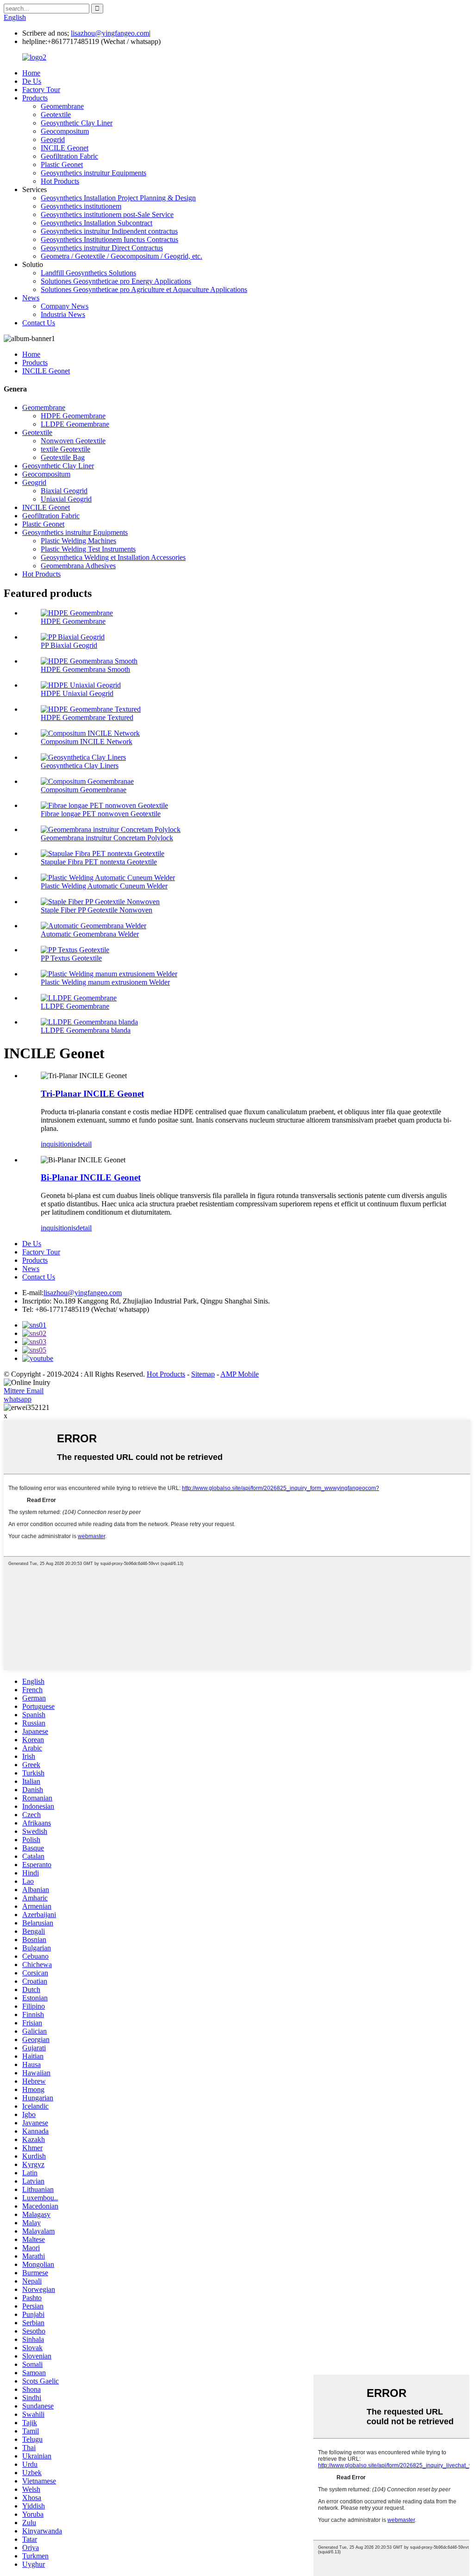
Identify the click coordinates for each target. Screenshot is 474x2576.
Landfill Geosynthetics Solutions (88, 273)
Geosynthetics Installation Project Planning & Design (118, 198)
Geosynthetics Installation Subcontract (97, 223)
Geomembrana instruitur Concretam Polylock (107, 838)
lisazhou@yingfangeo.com (110, 33)
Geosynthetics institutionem (81, 206)
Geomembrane (62, 106)
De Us (32, 81)
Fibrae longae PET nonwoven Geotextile (101, 814)
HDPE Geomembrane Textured (87, 717)
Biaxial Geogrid (64, 491)
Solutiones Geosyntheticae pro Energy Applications (116, 281)
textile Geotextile (65, 449)
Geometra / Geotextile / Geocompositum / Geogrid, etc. (122, 256)
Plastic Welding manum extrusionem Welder (105, 982)
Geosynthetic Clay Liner (77, 123)
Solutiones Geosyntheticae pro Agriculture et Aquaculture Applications (144, 289)
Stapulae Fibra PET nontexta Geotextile (99, 862)
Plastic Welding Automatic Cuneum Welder (104, 886)
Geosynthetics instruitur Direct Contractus (102, 248)
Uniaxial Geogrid (66, 499)
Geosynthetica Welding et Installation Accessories (113, 557)
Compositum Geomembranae (84, 790)
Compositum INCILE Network (87, 742)
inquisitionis (58, 1144)
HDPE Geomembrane (73, 416)
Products (35, 98)
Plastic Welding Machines (78, 541)
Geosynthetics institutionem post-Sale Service (107, 214)
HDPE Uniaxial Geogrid (77, 693)
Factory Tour (41, 90)
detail (84, 1144)
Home (31, 73)
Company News (65, 306)
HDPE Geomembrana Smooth (85, 669)
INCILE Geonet (65, 148)
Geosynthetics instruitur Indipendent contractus (109, 231)
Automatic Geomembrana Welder (90, 934)
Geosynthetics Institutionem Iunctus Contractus (109, 239)
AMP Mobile (240, 1374)
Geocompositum (65, 131)
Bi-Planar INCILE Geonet (91, 1177)
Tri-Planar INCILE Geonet (92, 1094)
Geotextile (56, 115)
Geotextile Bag (63, 457)
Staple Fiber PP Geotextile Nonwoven (97, 910)
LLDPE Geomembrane (75, 424)
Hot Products (60, 181)
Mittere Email (24, 1391)
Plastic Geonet (62, 164)
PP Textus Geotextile (71, 958)
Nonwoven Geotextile (73, 441)
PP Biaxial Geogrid (69, 645)
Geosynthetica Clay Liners (80, 766)
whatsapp (18, 1399)
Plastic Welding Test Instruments (88, 549)
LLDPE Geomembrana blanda (86, 1030)
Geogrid (53, 140)
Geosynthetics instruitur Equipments (94, 173)
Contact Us (39, 323)
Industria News (63, 314)
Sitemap (203, 1374)
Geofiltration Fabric (69, 156)
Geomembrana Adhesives (78, 566)
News (31, 298)
